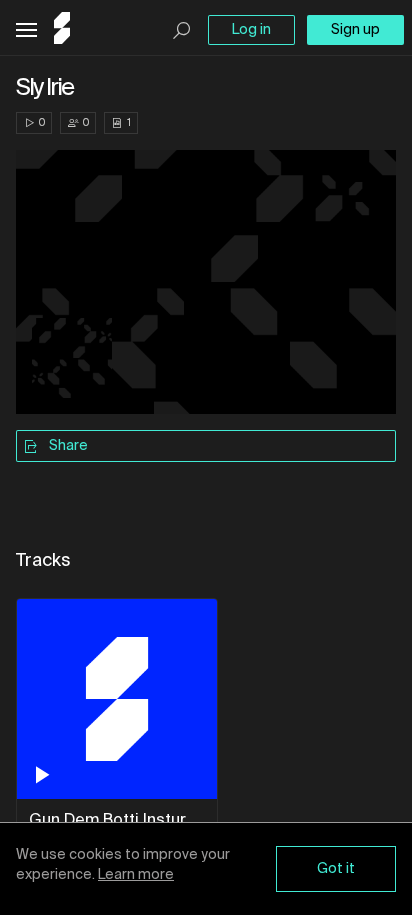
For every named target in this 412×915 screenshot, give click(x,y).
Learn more (136, 875)
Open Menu (26, 30)
